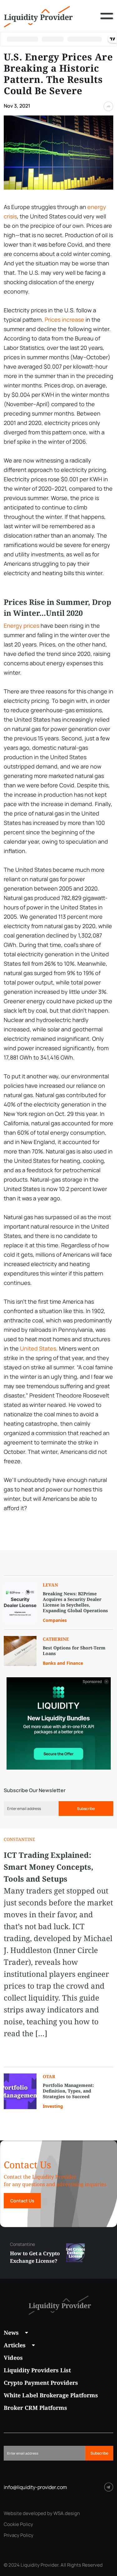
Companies (55, 1620)
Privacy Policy (19, 2535)
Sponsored (92, 1682)
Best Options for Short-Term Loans (74, 1651)
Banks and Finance (63, 1663)
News (11, 2333)
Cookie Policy (18, 2524)
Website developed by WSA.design (42, 2513)
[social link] (109, 2487)
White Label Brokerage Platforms (51, 2395)
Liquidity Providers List (37, 2370)
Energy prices (22, 626)
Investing (53, 2106)
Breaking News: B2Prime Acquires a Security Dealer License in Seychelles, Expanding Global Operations (75, 1602)
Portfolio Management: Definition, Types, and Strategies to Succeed (68, 2091)
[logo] (38, 16)
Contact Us (22, 2201)
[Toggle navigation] (107, 21)
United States (38, 1348)
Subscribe (86, 1809)
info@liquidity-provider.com (35, 2487)
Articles (15, 2345)
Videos (13, 2358)
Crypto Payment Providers (41, 2383)
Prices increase (64, 319)
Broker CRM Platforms (35, 2408)
